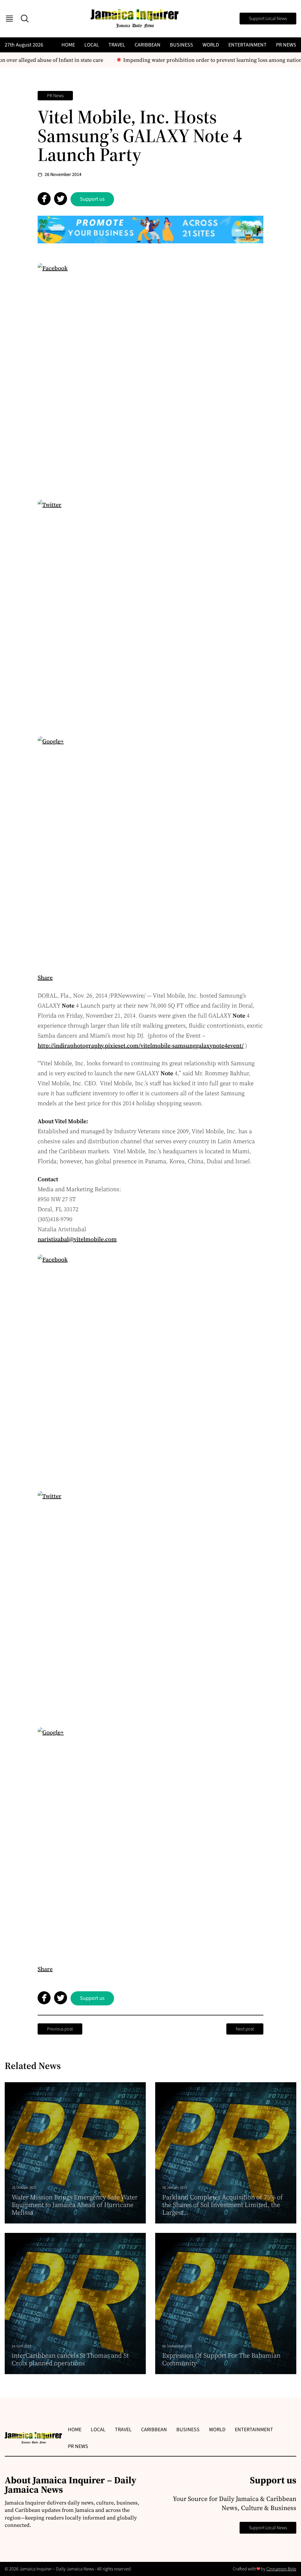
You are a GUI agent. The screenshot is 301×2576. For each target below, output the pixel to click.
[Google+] (150, 849)
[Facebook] (150, 376)
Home (68, 45)
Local (92, 45)
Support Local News (268, 19)
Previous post (60, 2029)
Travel (117, 45)
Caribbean (148, 45)
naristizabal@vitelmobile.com (77, 1239)
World (211, 45)
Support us (92, 199)
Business (182, 45)
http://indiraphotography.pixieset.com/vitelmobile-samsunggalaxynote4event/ (141, 1046)
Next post (245, 2029)
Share (45, 978)
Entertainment (248, 45)
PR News (286, 45)
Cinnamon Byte (281, 2569)
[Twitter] (150, 613)
